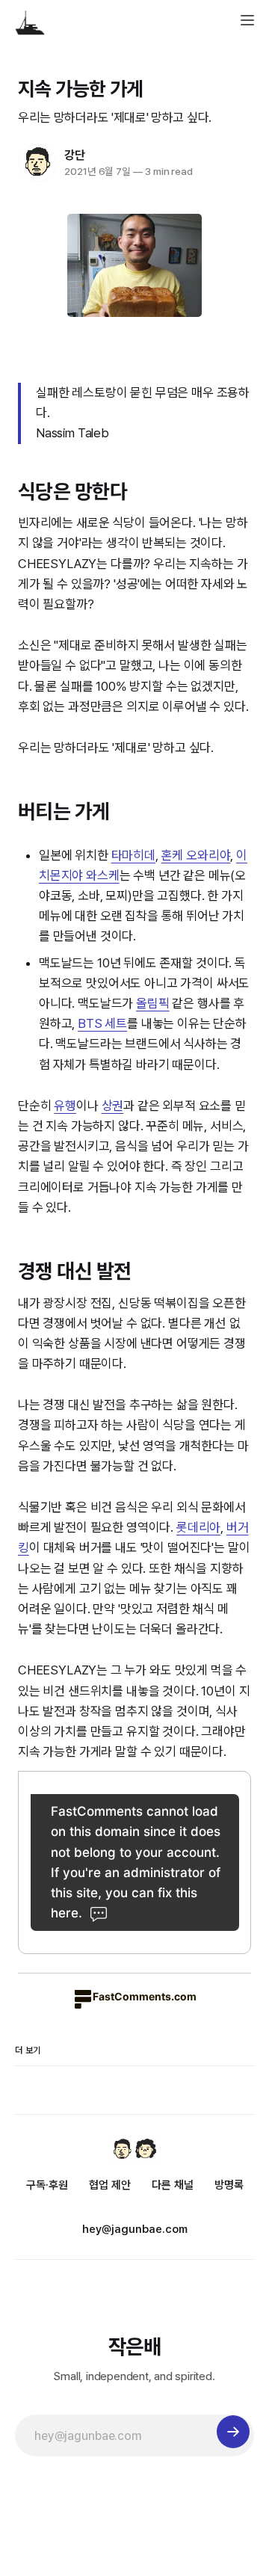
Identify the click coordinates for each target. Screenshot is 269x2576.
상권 (113, 1106)
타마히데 (133, 855)
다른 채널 (173, 2185)
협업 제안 (110, 2185)
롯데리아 (198, 1527)
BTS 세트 (102, 1023)
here (65, 1913)
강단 (75, 155)
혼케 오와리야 (196, 855)
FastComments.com (145, 1996)
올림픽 (153, 1003)
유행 (65, 1106)
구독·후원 (47, 2185)
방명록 (229, 2185)
